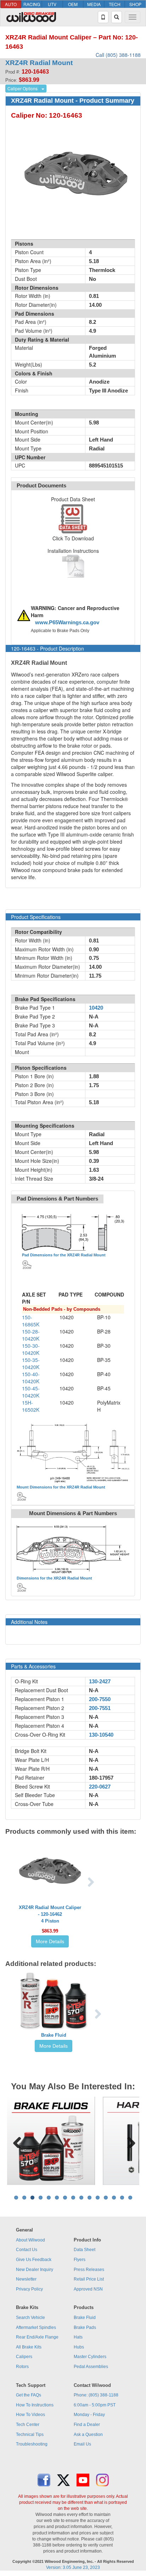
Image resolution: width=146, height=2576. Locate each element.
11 (98, 2198)
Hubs (79, 2347)
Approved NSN (88, 2289)
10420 (96, 1008)
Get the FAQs (29, 2395)
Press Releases (89, 2270)
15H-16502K (31, 1406)
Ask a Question (88, 2435)
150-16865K (31, 1321)
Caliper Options (23, 88)
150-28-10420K (31, 1335)
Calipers (24, 2357)
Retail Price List (89, 2279)
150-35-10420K (31, 1363)
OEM (73, 4)
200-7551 (100, 1708)
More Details (50, 1941)
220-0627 (100, 1787)
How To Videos (30, 2415)
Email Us (82, 2444)
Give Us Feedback (34, 2260)
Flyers (80, 2260)
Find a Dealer (87, 2425)
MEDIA (94, 4)
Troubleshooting (32, 2444)
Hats (78, 2337)
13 (114, 2198)
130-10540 (101, 1735)
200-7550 (100, 1699)
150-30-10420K (31, 1349)
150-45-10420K (31, 1392)
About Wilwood (30, 2240)
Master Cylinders (90, 2357)
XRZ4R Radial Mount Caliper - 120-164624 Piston (50, 1914)
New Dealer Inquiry (35, 2270)
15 (130, 2198)
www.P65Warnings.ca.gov (67, 622)
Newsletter (26, 2279)
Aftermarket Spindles (36, 2328)
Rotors (22, 2367)
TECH (115, 4)
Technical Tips (30, 2435)
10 (89, 2198)
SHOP (135, 4)
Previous (17, 2141)
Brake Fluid (54, 2035)
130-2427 (100, 1682)
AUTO (11, 4)
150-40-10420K (31, 1378)
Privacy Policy (29, 2289)
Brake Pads (85, 2328)
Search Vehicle (30, 2318)
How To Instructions (35, 2405)
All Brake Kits (29, 2347)
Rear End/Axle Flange (37, 2337)
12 (106, 2198)
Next (129, 2141)
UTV (52, 4)
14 (122, 2198)
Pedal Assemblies (91, 2367)
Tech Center (28, 2425)
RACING (32, 4)
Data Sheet (85, 2250)
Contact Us (27, 2250)
